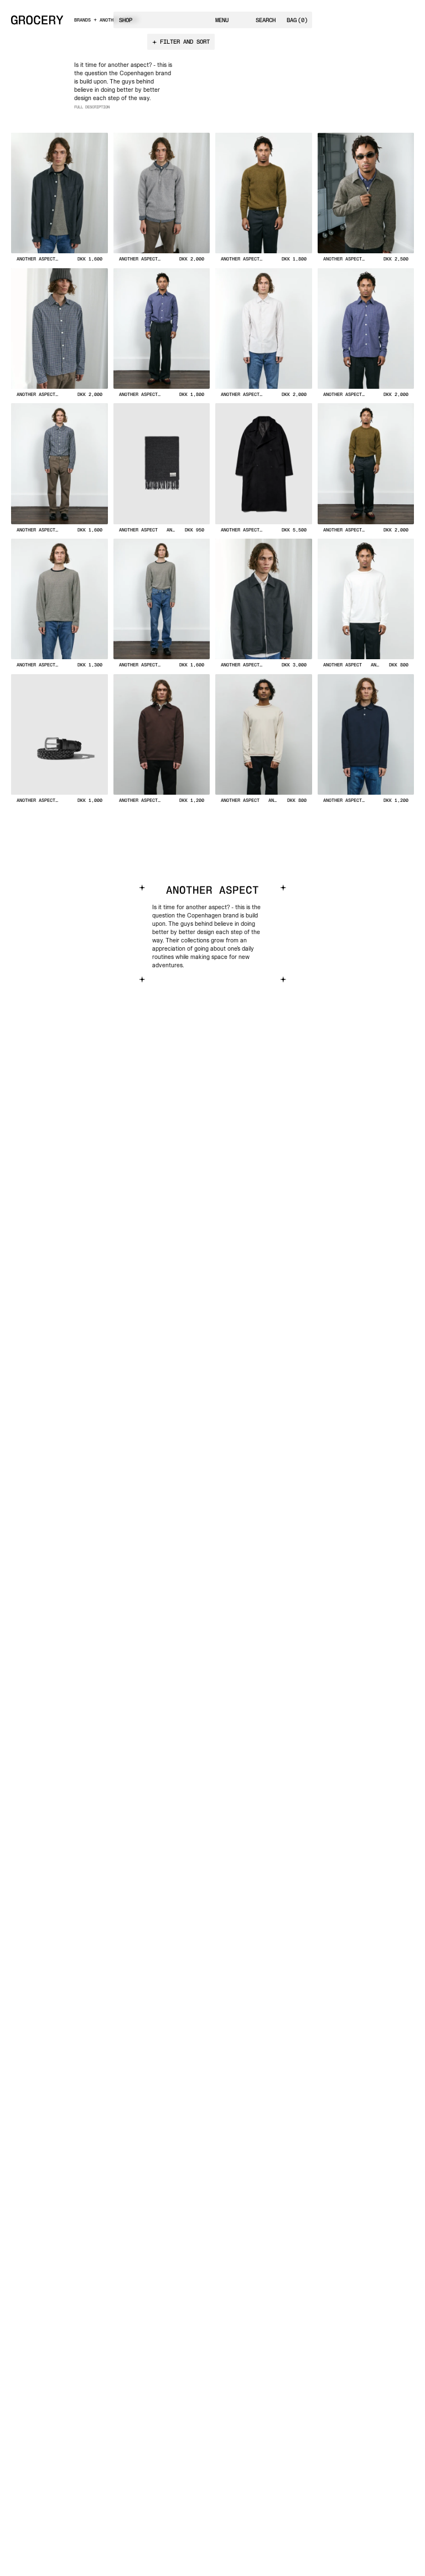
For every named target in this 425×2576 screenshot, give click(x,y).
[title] (59, 200)
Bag (297, 20)
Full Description (92, 107)
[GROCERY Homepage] (37, 20)
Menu (222, 20)
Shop (126, 20)
